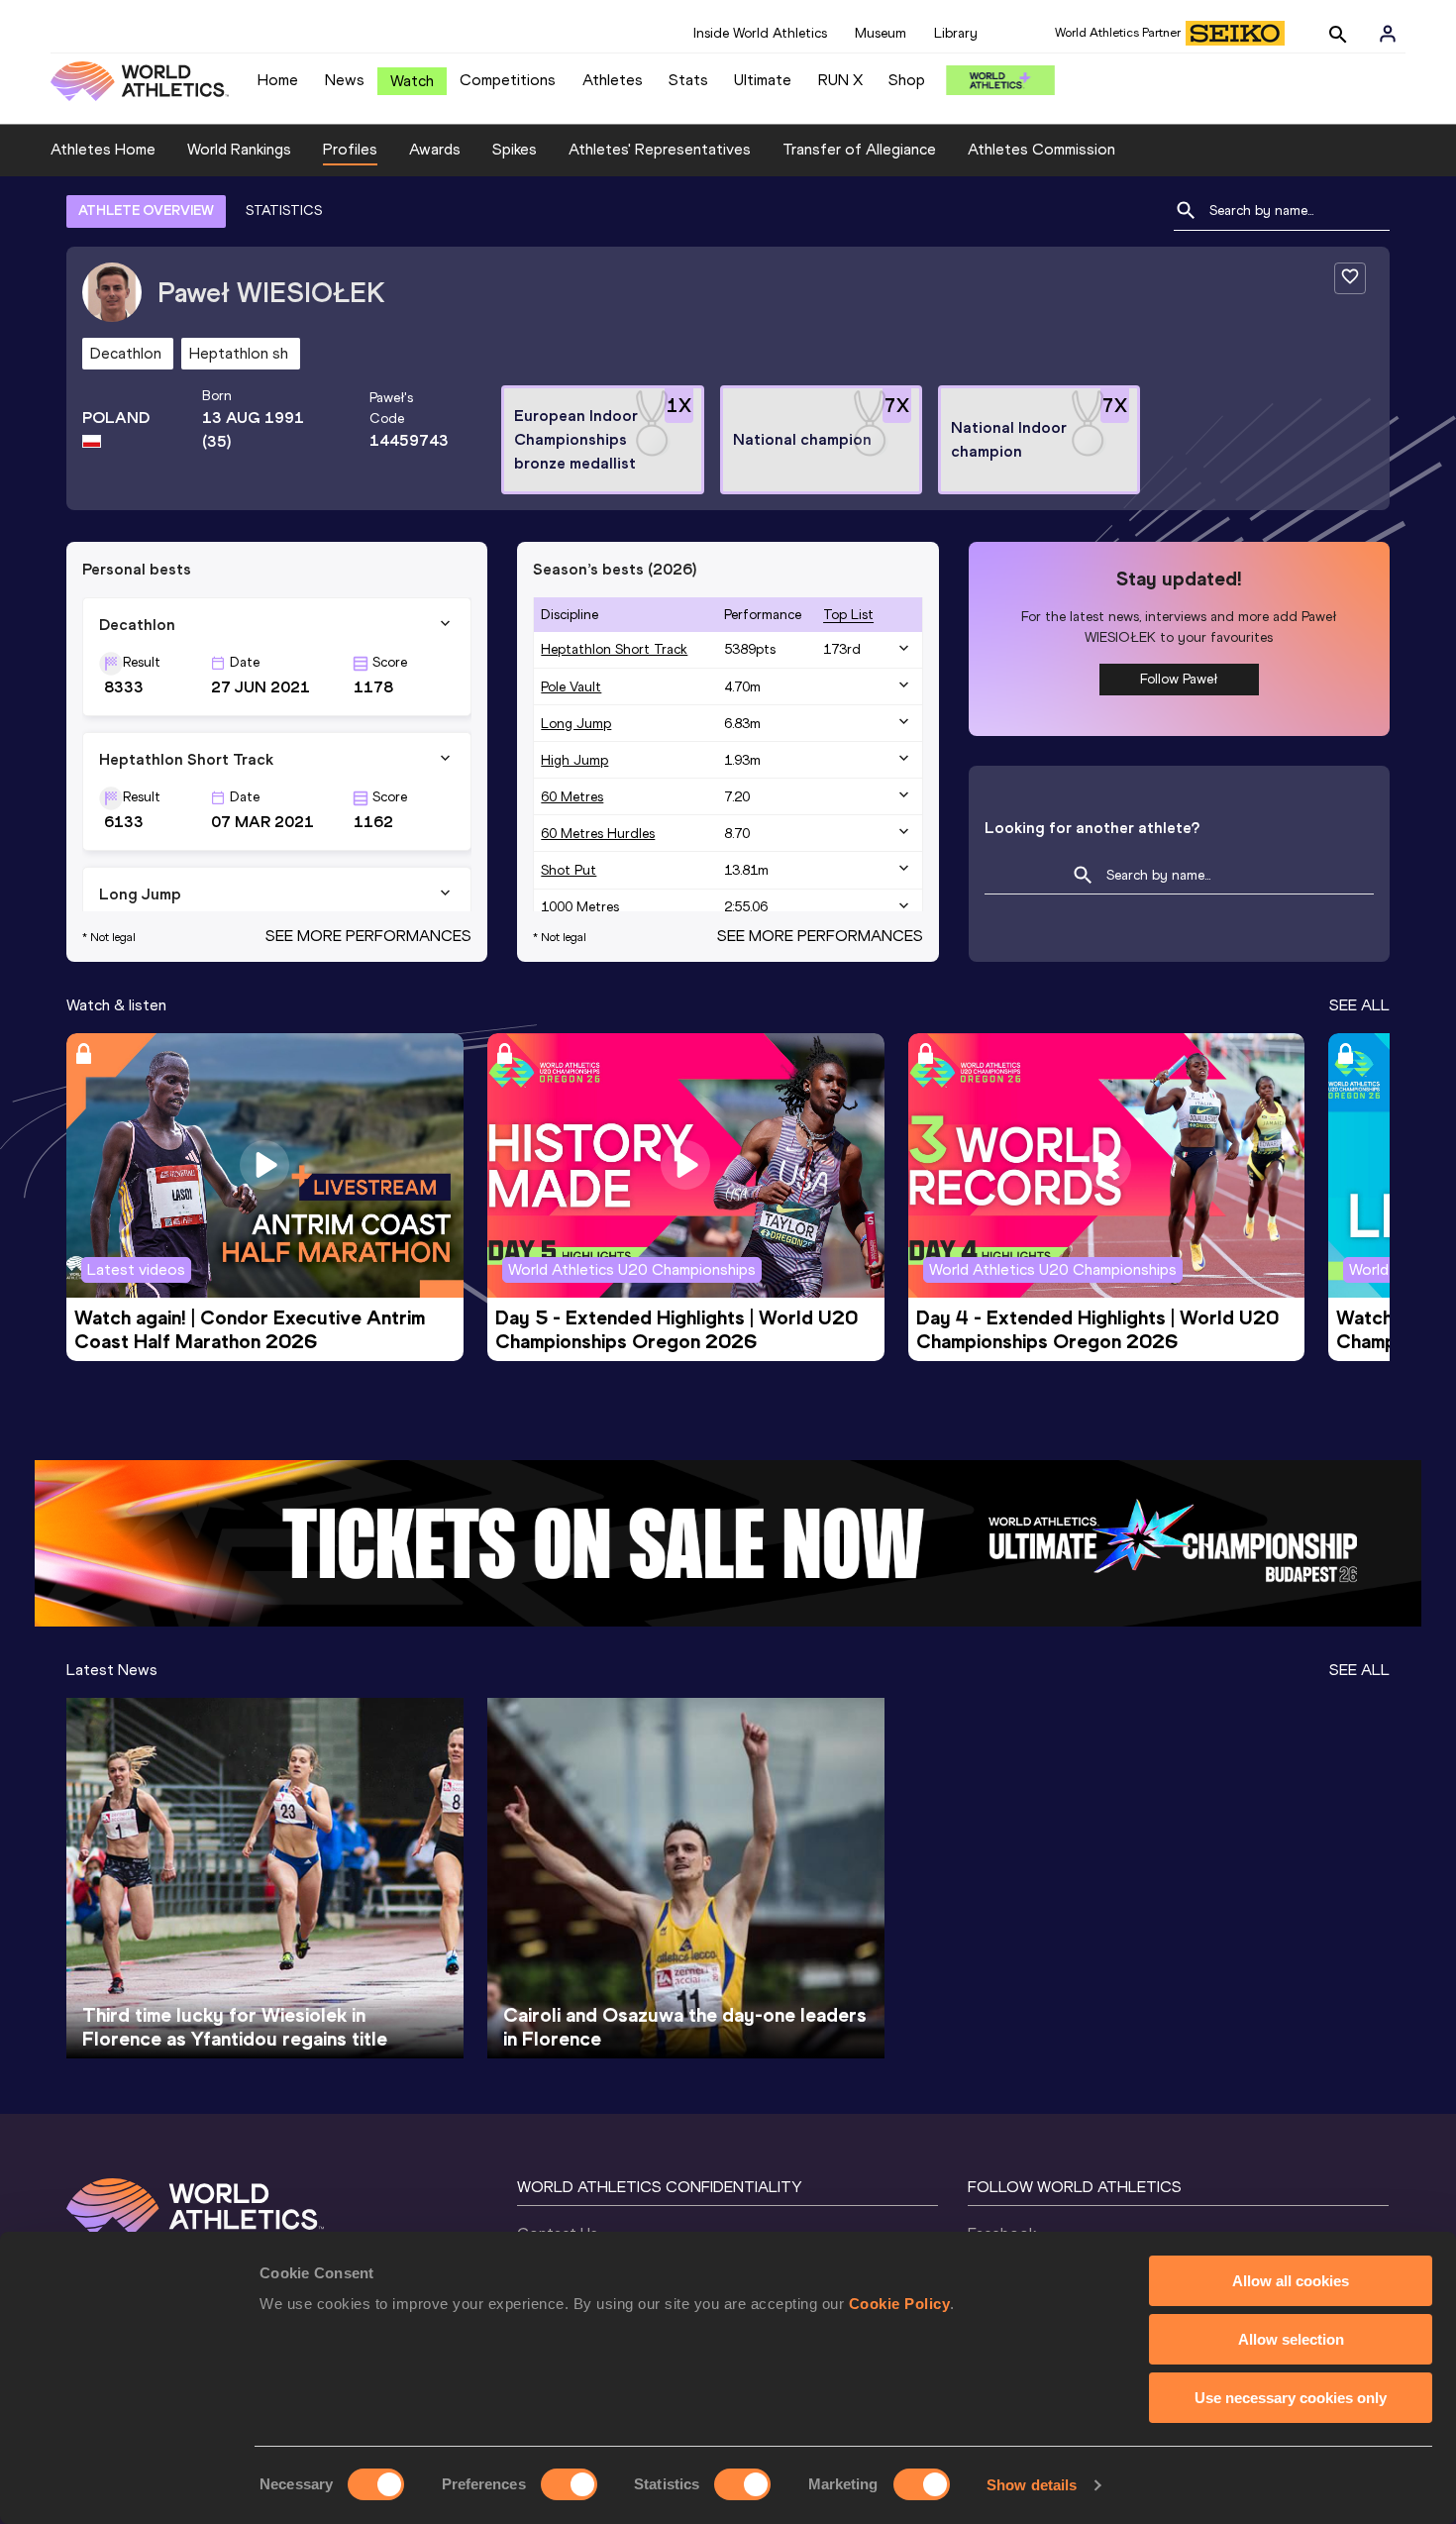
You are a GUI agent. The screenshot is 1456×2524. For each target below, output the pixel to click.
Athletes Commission (1041, 149)
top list (848, 615)
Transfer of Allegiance (859, 149)
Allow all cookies (1291, 2281)
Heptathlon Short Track (614, 649)
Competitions (508, 80)
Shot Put (569, 870)
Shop (907, 80)
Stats (688, 80)
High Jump (574, 760)
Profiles (350, 149)
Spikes (515, 149)
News (345, 80)
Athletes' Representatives (660, 149)
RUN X (840, 80)
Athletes (613, 80)
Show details (1032, 2485)
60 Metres (572, 797)
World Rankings (239, 149)
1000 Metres (580, 907)
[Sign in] (1388, 34)
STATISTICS (284, 210)
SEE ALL (1359, 1005)
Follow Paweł (1179, 679)
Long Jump (576, 724)
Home (278, 80)
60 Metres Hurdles (598, 834)
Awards (435, 149)
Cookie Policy (900, 2304)
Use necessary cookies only (1291, 2398)
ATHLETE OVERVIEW (146, 210)
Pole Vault (571, 687)
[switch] (569, 2484)
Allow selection (1291, 2339)
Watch (412, 81)
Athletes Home (103, 149)
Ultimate (763, 80)
